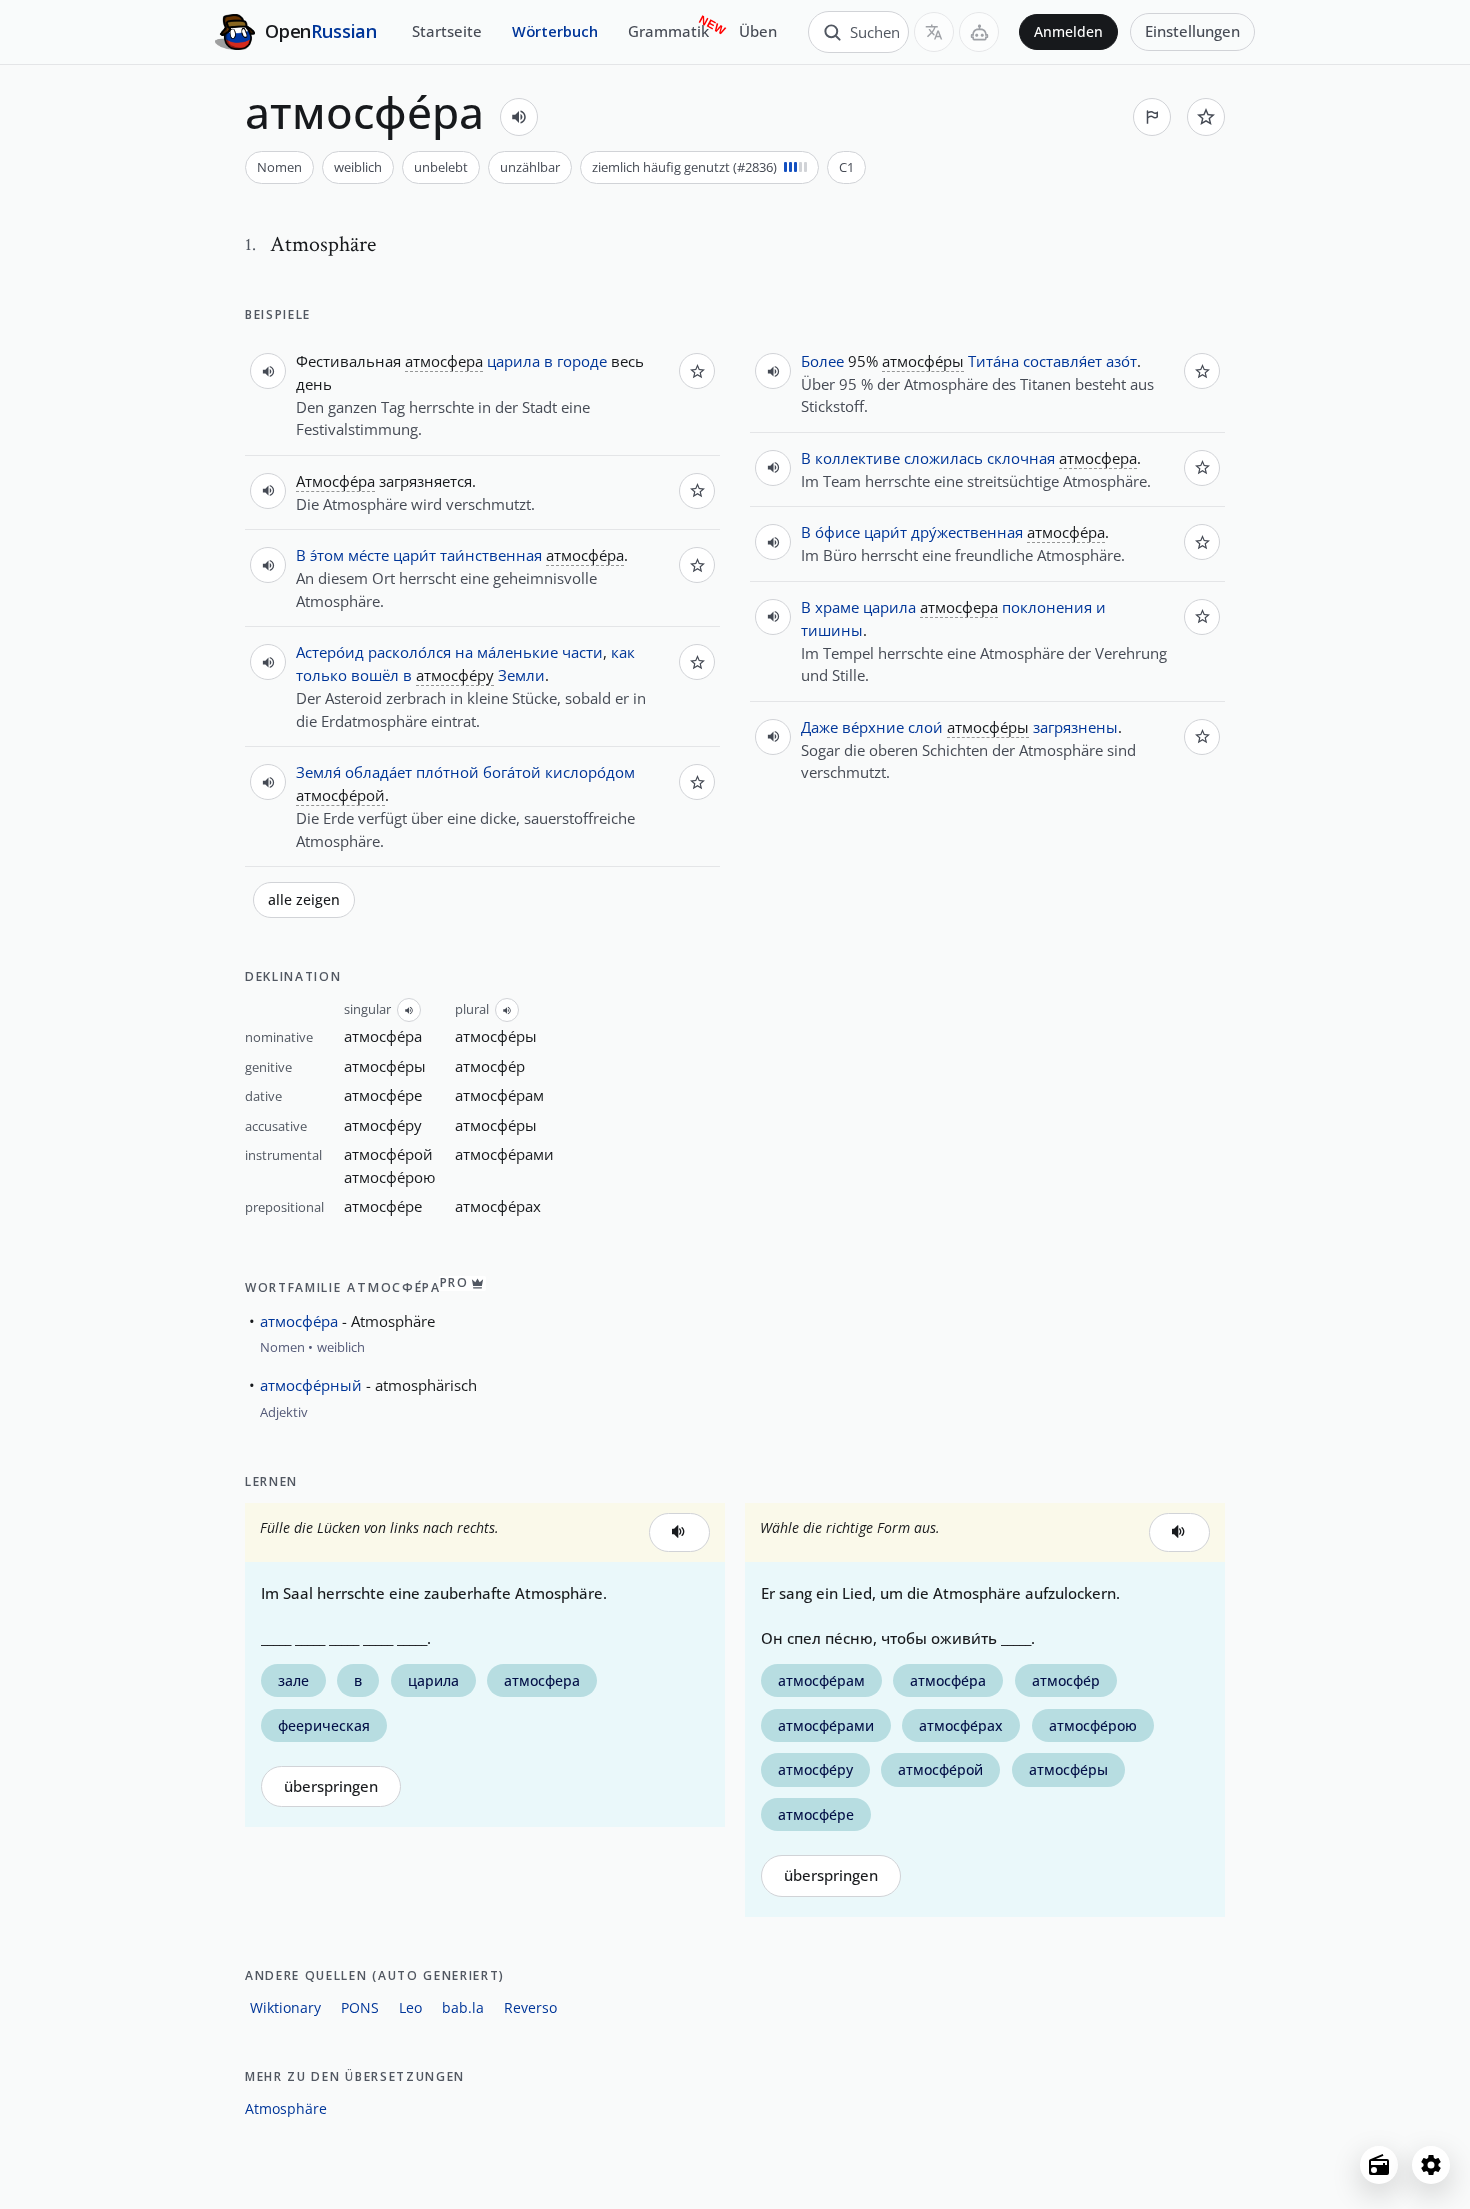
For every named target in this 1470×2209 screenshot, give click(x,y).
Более (822, 361)
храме (837, 607)
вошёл (375, 675)
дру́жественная (967, 532)
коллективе (857, 458)
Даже (819, 727)
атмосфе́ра (299, 1321)
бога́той (512, 772)
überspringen (331, 1786)
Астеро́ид (330, 652)
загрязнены (1075, 727)
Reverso (530, 2007)
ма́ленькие (517, 652)
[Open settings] (1431, 2165)
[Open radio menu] (1379, 2165)
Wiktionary (285, 2007)
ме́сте (368, 555)
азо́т (1121, 361)
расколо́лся (409, 652)
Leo (410, 2007)
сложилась (943, 458)
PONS (360, 2007)
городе (582, 361)
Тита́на (993, 361)
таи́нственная (491, 555)
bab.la (463, 2007)
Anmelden (1068, 32)
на (464, 652)
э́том (327, 555)
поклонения (1047, 607)
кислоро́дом (590, 772)
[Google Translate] (934, 32)
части (582, 652)
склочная (1021, 458)
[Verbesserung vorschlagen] (1152, 117)
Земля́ (318, 772)
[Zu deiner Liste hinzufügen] (1206, 117)
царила (513, 361)
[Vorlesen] (519, 117)
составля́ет (1062, 361)
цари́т (414, 555)
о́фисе (837, 532)
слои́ (925, 727)
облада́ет (378, 772)
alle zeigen (304, 900)
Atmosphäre (286, 2108)
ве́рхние (873, 727)
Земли (521, 675)
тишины (832, 630)
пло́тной (447, 772)
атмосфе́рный (311, 1385)
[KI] (979, 32)
